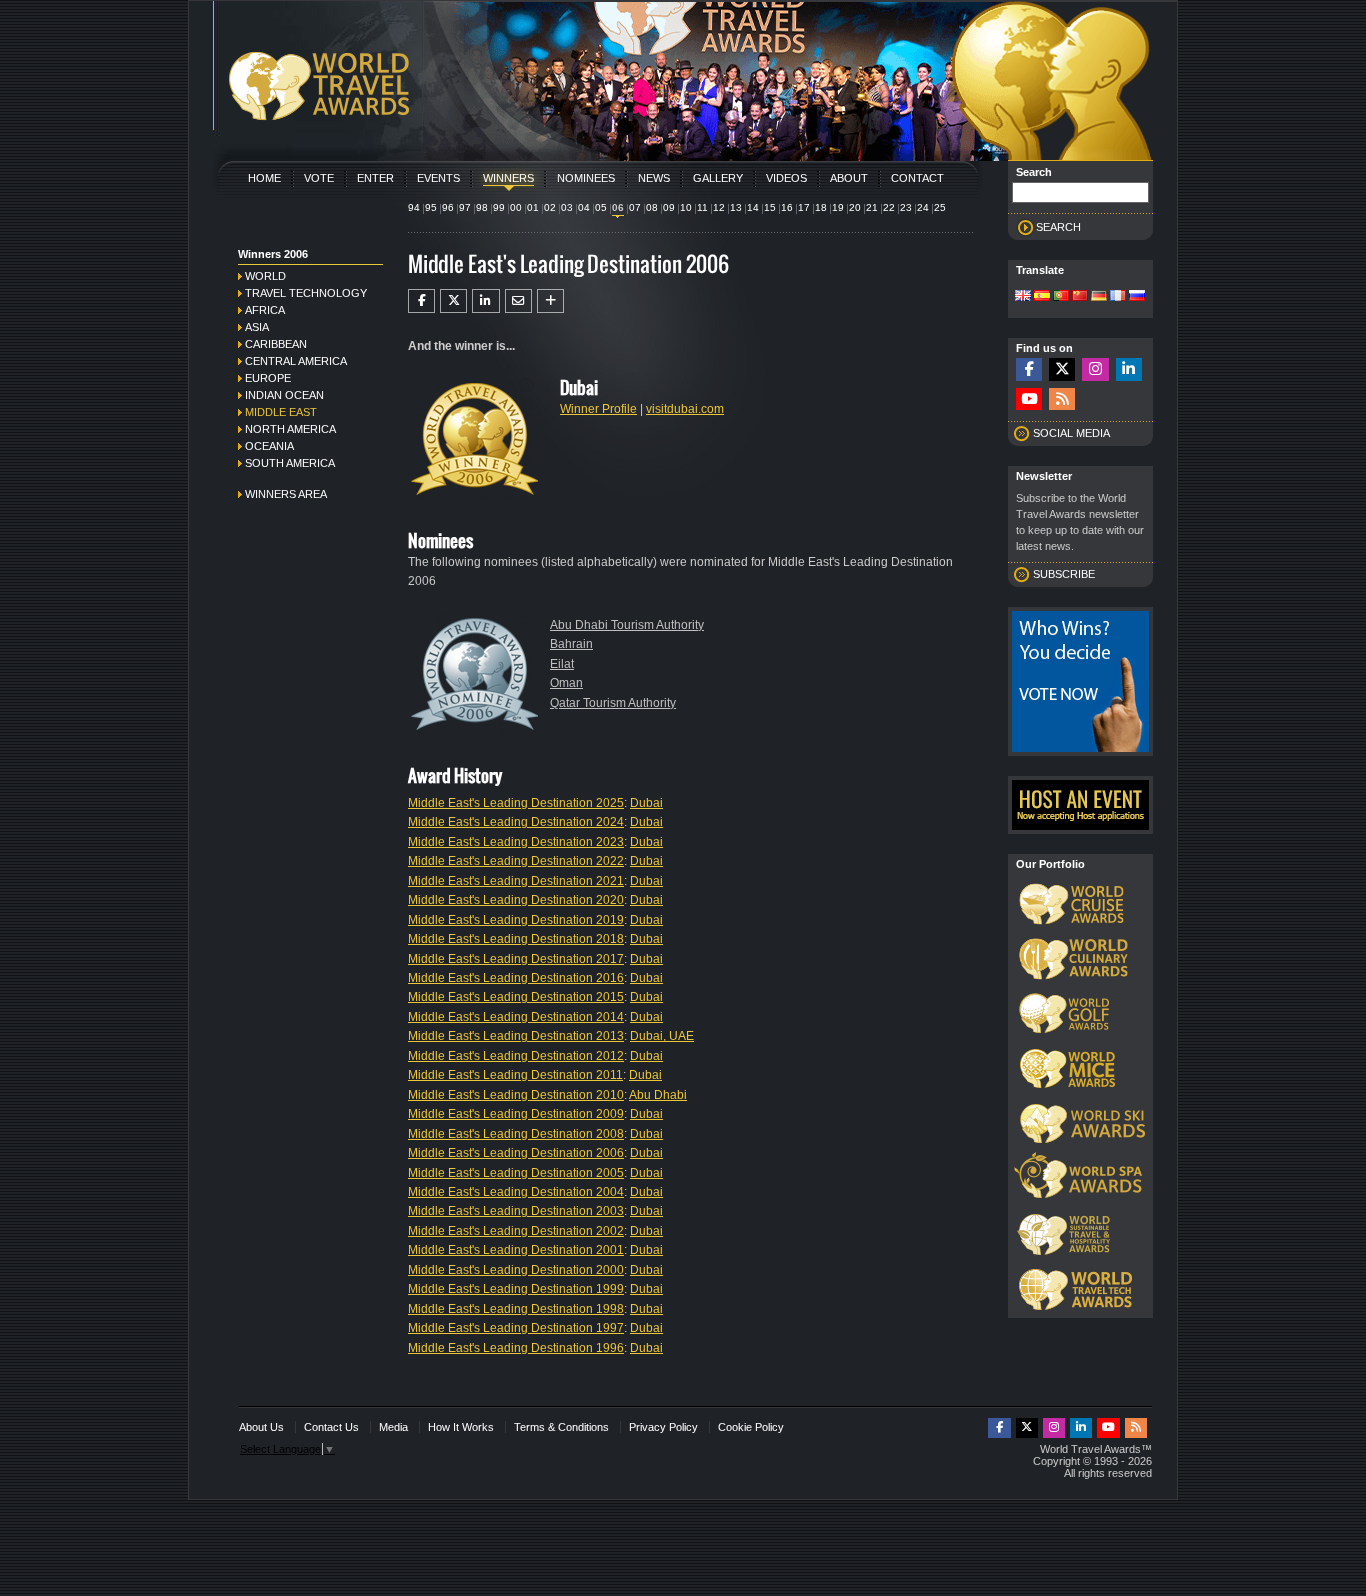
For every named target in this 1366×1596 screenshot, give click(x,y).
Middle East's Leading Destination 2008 (516, 1134)
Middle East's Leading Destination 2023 (516, 842)
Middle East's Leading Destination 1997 (516, 1328)
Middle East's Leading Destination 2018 (516, 939)
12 (719, 207)
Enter (375, 178)
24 (923, 207)
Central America (296, 361)
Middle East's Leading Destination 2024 (516, 822)
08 (652, 207)
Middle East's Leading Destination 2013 (516, 1036)
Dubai (646, 803)
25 (940, 207)
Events (438, 178)
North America (290, 429)
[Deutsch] (1099, 297)
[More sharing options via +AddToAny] (550, 301)
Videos (786, 178)
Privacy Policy (663, 1427)
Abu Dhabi (658, 1095)
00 (516, 207)
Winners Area (286, 494)
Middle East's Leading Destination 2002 (516, 1231)
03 (567, 207)
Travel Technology (306, 293)
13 (736, 207)
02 (550, 207)
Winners (508, 178)
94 (414, 207)
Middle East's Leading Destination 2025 (516, 803)
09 (669, 207)
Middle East (281, 412)
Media (393, 1427)
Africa (265, 310)
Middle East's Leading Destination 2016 (516, 978)
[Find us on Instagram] (1095, 369)
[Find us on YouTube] (1029, 399)
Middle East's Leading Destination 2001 (516, 1250)
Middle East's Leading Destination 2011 (515, 1075)
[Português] (1061, 297)
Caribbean (276, 344)
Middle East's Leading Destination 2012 (516, 1056)
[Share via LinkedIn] (485, 301)
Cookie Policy (751, 1427)
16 (787, 207)
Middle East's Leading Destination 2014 (516, 1017)
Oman (566, 683)
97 (465, 207)
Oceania (269, 446)
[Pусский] (1137, 297)
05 (601, 207)
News (654, 178)
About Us (261, 1427)
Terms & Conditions (561, 1427)
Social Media (1071, 433)
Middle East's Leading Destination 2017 (516, 959)
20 (855, 207)
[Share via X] (453, 301)
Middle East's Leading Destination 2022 (516, 861)
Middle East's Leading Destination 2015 (516, 997)
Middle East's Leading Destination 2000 (516, 1270)
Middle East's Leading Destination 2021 (516, 881)
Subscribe (1064, 574)
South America (290, 463)
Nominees (586, 178)
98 (482, 207)
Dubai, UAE (662, 1036)
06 (618, 207)
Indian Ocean (284, 395)
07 (635, 207)
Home (264, 178)
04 (584, 207)
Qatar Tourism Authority (613, 703)
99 (499, 207)
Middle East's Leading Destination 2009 (516, 1114)
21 (872, 207)
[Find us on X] (1062, 369)
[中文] (1080, 297)
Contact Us (331, 1427)
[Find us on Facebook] (1029, 369)
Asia (257, 327)
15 (770, 207)
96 (448, 207)
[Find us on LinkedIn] (1129, 369)
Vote (319, 178)
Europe (268, 378)
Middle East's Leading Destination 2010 (516, 1095)
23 (906, 207)
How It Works (461, 1427)
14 (753, 207)
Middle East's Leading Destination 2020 (516, 900)
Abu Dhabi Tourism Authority (627, 625)
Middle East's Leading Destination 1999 (516, 1289)
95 (431, 207)
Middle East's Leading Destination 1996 (516, 1348)
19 (838, 207)
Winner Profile (598, 409)
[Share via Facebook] (421, 301)
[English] (1023, 297)
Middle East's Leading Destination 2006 (516, 1153)
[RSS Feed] (1062, 399)
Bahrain (571, 644)
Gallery (718, 178)
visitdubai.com (685, 409)
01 (533, 207)
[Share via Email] (518, 301)
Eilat (562, 664)
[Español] (1042, 297)
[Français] (1118, 297)
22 (889, 207)
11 (702, 207)
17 (804, 207)
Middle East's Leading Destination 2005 (516, 1173)
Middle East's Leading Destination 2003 (516, 1211)
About (849, 178)
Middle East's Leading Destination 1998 (516, 1309)
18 (821, 207)
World (265, 276)
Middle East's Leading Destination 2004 (516, 1192)
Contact (917, 178)
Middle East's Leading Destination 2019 (516, 920)
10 (686, 207)
